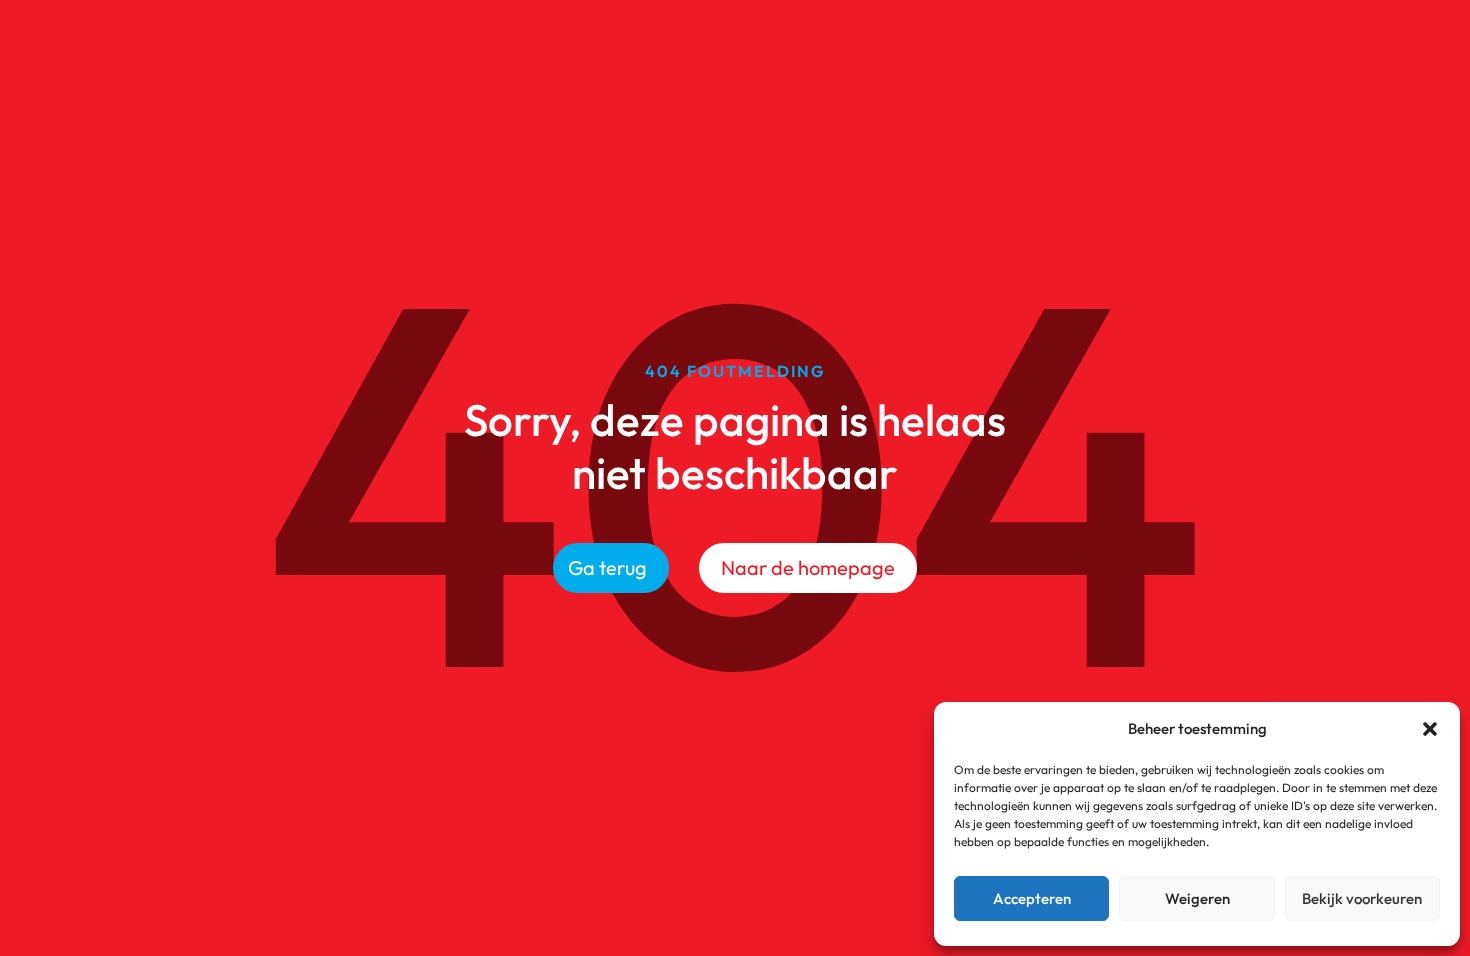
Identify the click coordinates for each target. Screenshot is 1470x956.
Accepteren (1032, 898)
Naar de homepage (808, 567)
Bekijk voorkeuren (1362, 898)
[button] (1430, 729)
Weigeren (1197, 898)
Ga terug (607, 567)
